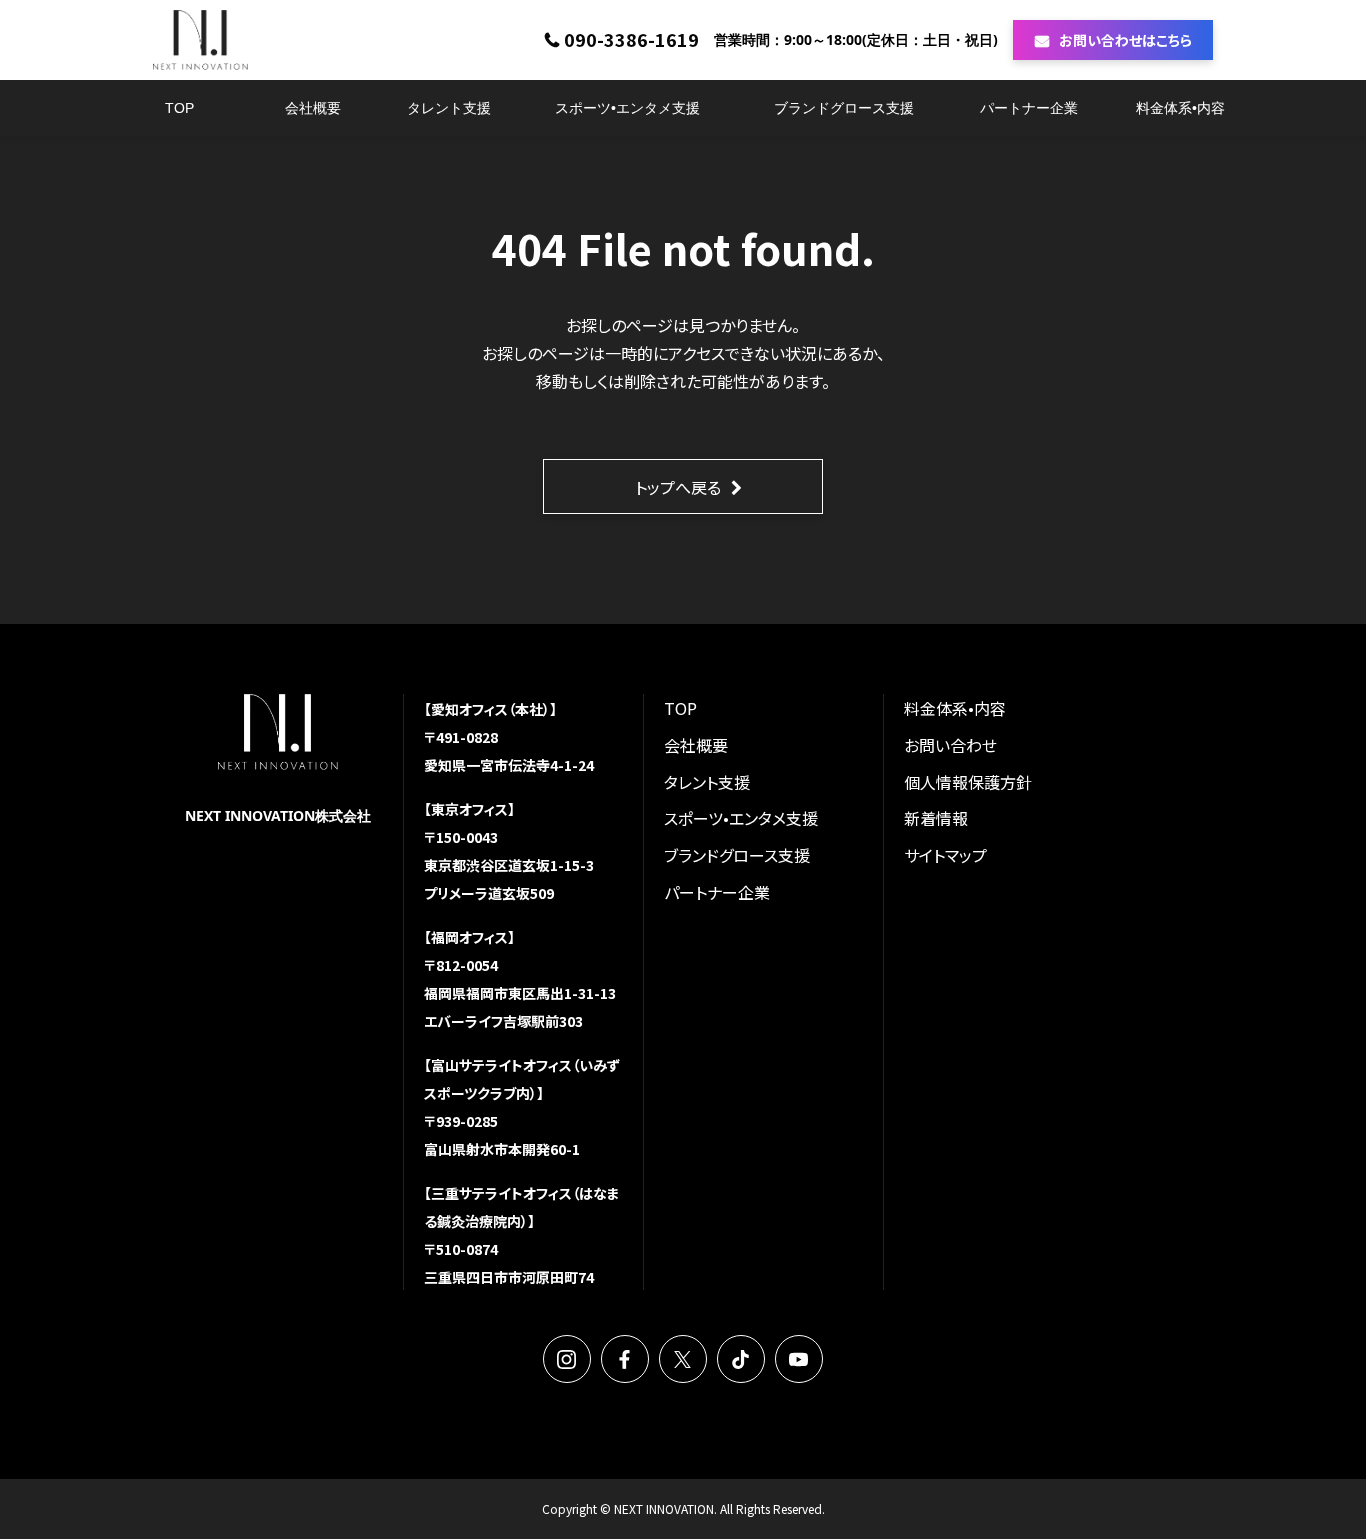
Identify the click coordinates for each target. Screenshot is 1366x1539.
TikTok (741, 1359)
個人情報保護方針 (968, 782)
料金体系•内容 (1180, 108)
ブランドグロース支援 (844, 108)
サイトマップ (945, 855)
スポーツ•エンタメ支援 (627, 108)
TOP (179, 108)
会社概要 (313, 108)
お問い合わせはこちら (1125, 40)
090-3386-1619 (631, 40)
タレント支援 (449, 108)
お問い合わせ (950, 745)
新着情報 (936, 818)
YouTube (799, 1359)
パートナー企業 (1029, 108)
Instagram (567, 1359)
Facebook (625, 1359)
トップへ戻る (678, 487)
